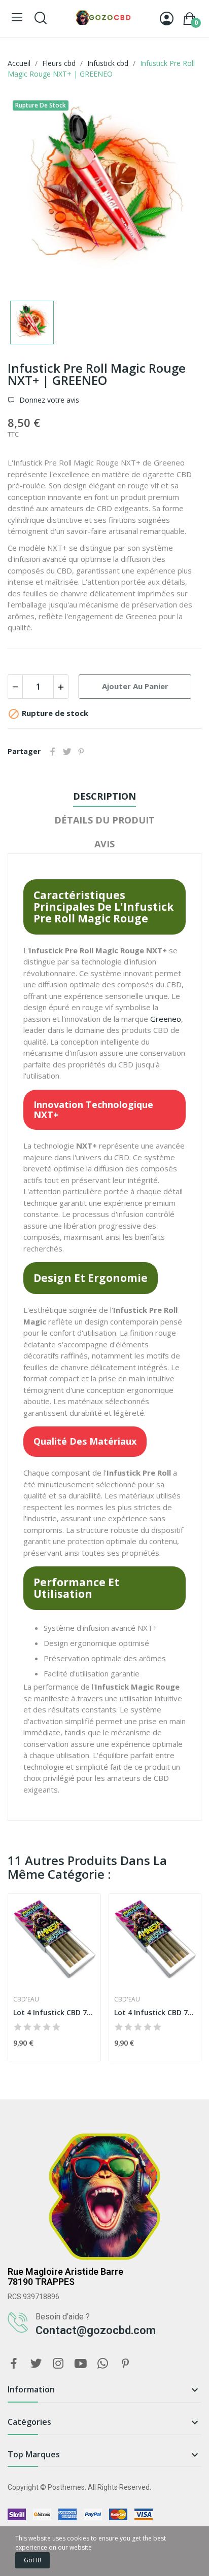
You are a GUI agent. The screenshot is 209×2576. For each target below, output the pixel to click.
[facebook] (14, 2364)
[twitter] (36, 2364)
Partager (53, 752)
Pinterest (81, 752)
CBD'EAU (26, 1999)
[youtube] (81, 2364)
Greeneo (166, 1019)
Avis (104, 844)
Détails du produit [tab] (104, 820)
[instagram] (58, 2364)
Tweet (67, 752)
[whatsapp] (103, 2364)
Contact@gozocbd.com (96, 2330)
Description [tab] (104, 796)
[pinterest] (125, 2364)
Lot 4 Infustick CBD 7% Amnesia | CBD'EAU (54, 2012)
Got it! (32, 2560)
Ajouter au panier (135, 686)
